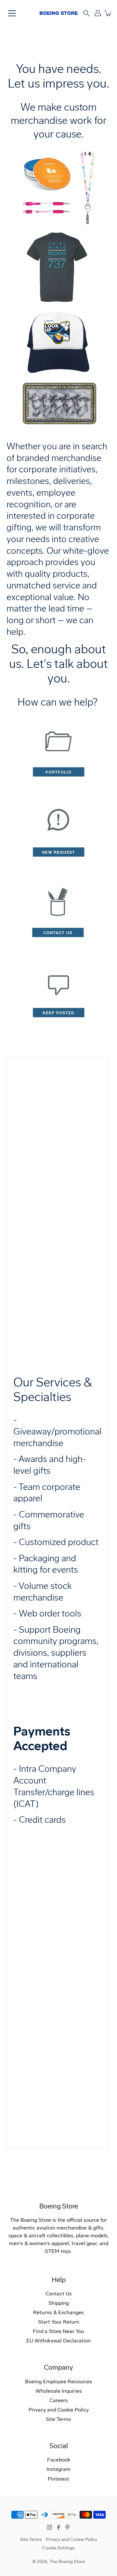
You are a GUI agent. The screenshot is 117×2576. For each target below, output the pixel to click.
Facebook (59, 2460)
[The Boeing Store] (59, 13)
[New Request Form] (58, 871)
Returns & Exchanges (58, 2312)
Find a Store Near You (58, 2331)
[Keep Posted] (58, 1032)
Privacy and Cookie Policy (59, 2410)
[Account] (98, 13)
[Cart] (108, 13)
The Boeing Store (67, 2562)
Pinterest (58, 2479)
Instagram (58, 2469)
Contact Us (59, 2294)
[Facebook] (58, 2527)
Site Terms (58, 2419)
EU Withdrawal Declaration (58, 2341)
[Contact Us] (58, 952)
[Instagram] (49, 2527)
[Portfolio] (58, 791)
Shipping (59, 2303)
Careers (59, 2400)
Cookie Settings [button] (58, 2548)
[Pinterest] (68, 2527)
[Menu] (12, 13)
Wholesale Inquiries (59, 2391)
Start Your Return (59, 2322)
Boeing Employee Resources (59, 2382)
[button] (86, 13)
